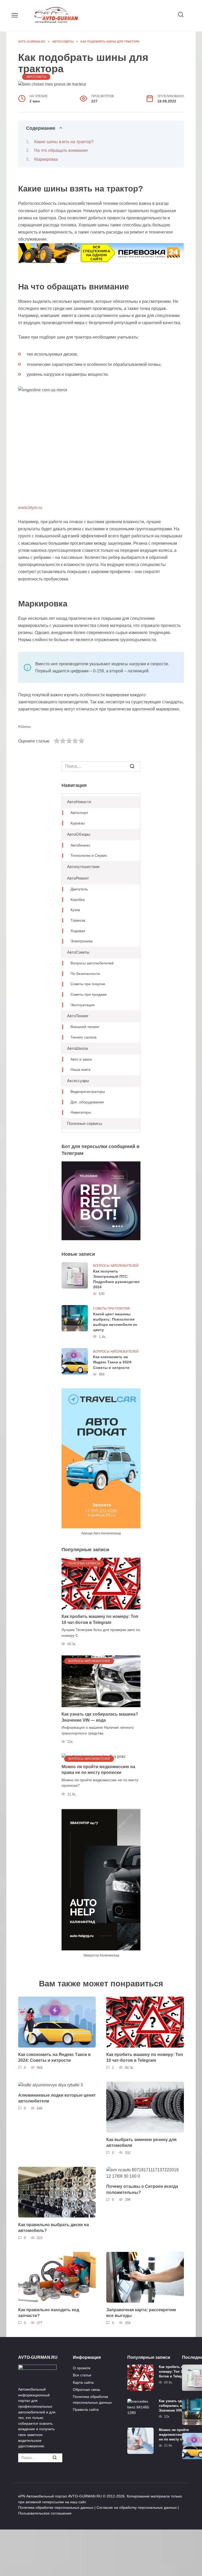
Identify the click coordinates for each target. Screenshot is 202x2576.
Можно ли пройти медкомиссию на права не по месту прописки (98, 1770)
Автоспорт (79, 813)
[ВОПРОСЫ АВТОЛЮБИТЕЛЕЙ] (101, 1681)
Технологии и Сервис (89, 856)
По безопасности (85, 974)
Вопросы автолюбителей (92, 963)
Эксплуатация (83, 1005)
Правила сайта (86, 2409)
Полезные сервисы (85, 1123)
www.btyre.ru (30, 508)
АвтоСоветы (36, 77)
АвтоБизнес (80, 845)
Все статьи (82, 2375)
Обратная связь (87, 2390)
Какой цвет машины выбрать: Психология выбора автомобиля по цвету (115, 1322)
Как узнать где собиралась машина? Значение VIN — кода (177, 2406)
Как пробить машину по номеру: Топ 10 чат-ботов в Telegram (145, 2057)
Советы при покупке (88, 984)
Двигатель (79, 889)
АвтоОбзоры (79, 834)
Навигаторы (81, 1112)
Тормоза (78, 920)
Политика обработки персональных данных (92, 2400)
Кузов (75, 910)
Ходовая (78, 931)
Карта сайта (83, 2382)
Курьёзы (78, 823)
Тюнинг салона (84, 1037)
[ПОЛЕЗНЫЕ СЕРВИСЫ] (101, 1583)
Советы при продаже (89, 994)
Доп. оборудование (87, 1102)
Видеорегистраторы (88, 1092)
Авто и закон (81, 1059)
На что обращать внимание (61, 150)
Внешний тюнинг (85, 1027)
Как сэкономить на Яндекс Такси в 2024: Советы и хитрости (113, 1362)
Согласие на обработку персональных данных (137, 2507)
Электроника (82, 941)
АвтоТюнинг (78, 1016)
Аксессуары (78, 1081)
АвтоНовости (79, 802)
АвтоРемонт (78, 878)
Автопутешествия (83, 867)
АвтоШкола (77, 1048)
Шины (26, 726)
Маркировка (46, 159)
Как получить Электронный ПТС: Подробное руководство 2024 (116, 1279)
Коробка (78, 900)
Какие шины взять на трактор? (64, 142)
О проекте (82, 2368)
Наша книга (80, 1070)
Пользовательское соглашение (45, 2513)
